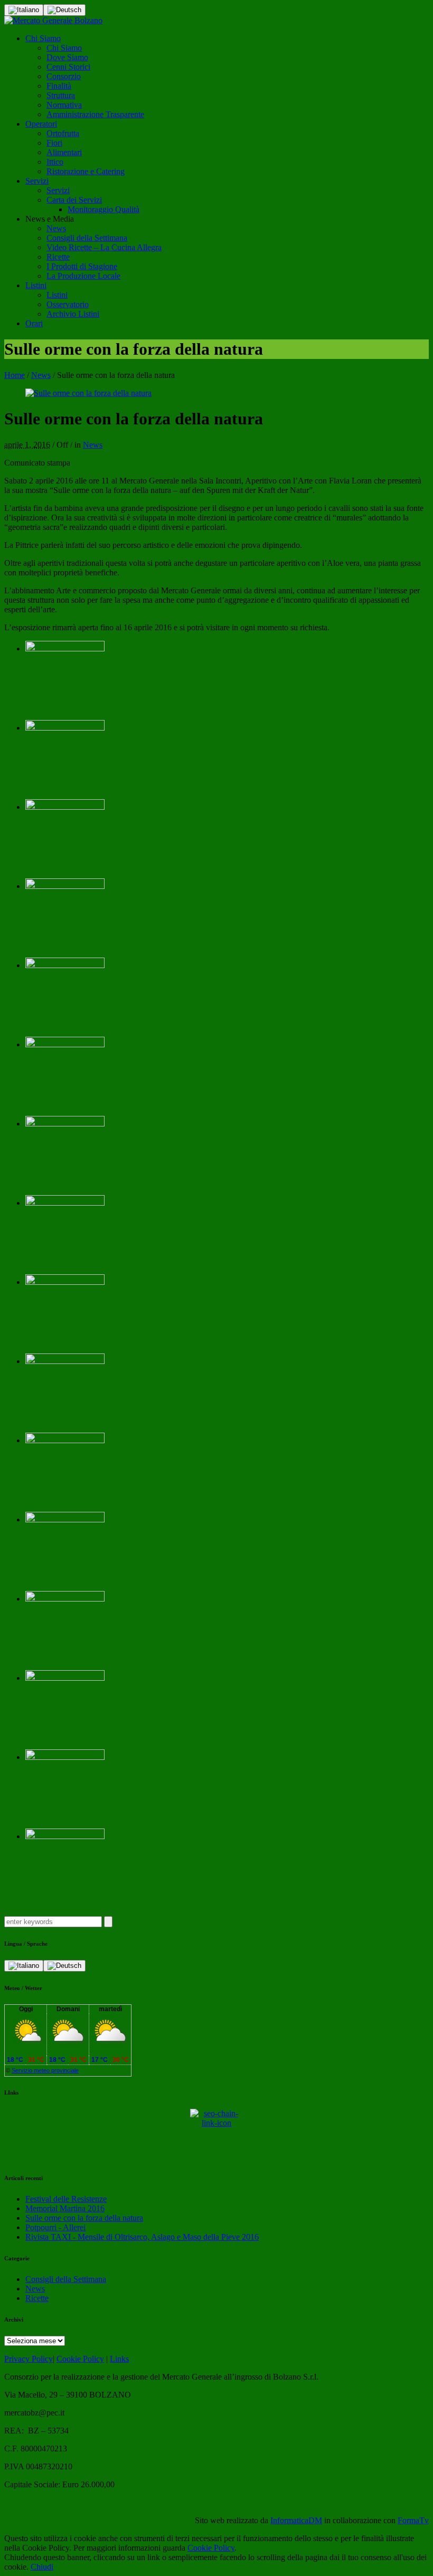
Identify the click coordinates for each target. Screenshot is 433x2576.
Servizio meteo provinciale (45, 2070)
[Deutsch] (64, 10)
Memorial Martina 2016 (65, 2208)
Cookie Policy (80, 2359)
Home (15, 375)
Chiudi (42, 2567)
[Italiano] (24, 10)
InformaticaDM (296, 2520)
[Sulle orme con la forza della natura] (88, 393)
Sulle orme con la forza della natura (84, 2218)
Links (119, 2359)
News (41, 375)
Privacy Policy (29, 2359)
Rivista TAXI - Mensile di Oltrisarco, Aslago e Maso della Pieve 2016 (142, 2237)
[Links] (216, 2135)
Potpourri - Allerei (55, 2227)
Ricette (37, 2298)
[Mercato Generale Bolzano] (53, 20)
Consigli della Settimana (66, 2279)
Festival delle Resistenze (66, 2199)
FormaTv (413, 2520)
